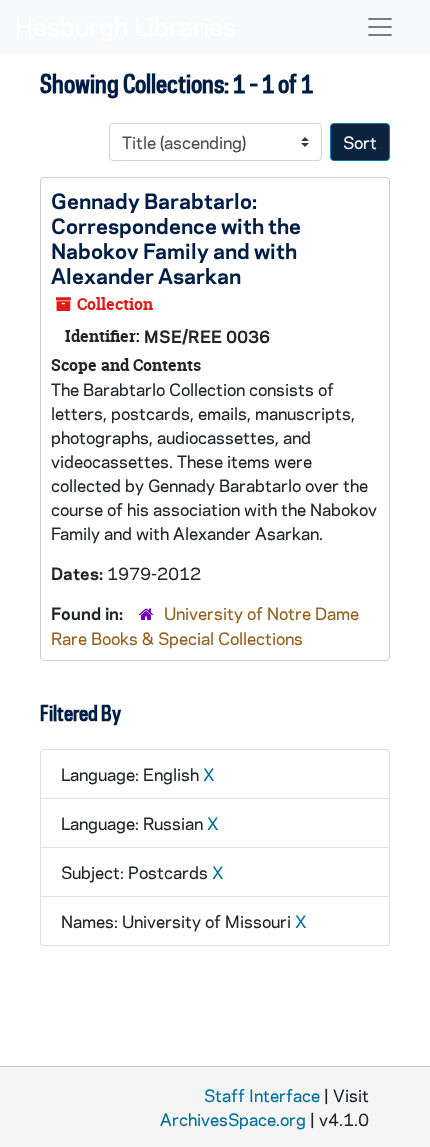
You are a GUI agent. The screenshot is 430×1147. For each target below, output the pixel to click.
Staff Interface (262, 1095)
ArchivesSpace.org (233, 1119)
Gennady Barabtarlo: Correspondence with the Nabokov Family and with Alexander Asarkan (176, 237)
